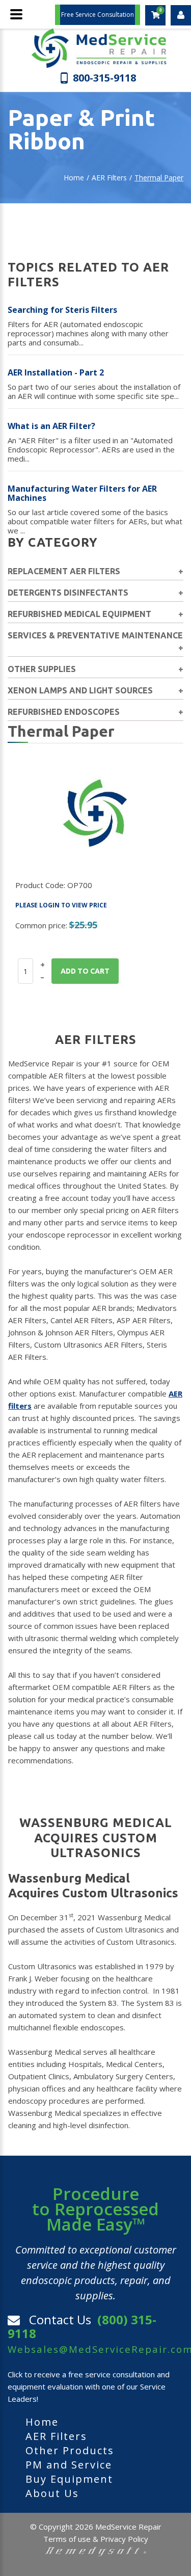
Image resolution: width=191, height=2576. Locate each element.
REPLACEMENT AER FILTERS (64, 571)
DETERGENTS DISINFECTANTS (68, 593)
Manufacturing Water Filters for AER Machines (82, 493)
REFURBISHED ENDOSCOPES (64, 712)
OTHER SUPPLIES (42, 669)
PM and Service (69, 2465)
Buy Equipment (69, 2479)
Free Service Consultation (98, 15)
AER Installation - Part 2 (56, 372)
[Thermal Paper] (95, 811)
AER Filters (109, 178)
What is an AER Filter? (51, 426)
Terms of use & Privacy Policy (96, 2539)
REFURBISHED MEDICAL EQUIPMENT (79, 614)
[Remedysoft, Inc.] (96, 2551)
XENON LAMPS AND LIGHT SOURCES (80, 690)
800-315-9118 (104, 77)
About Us (52, 2493)
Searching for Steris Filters (62, 310)
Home (74, 178)
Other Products (70, 2450)
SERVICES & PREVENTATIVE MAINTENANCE (95, 635)
